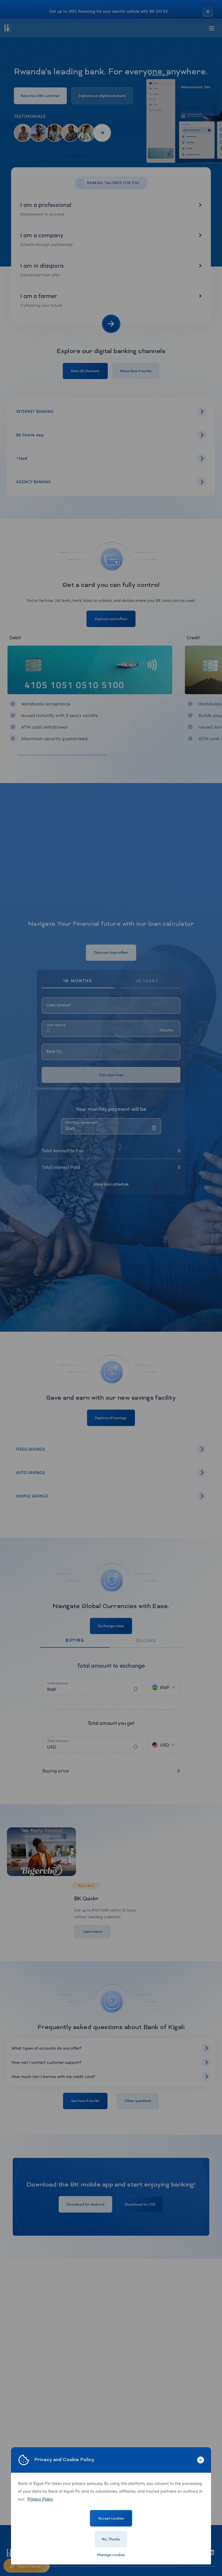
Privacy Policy (40, 2499)
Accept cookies (111, 2518)
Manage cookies (111, 2555)
